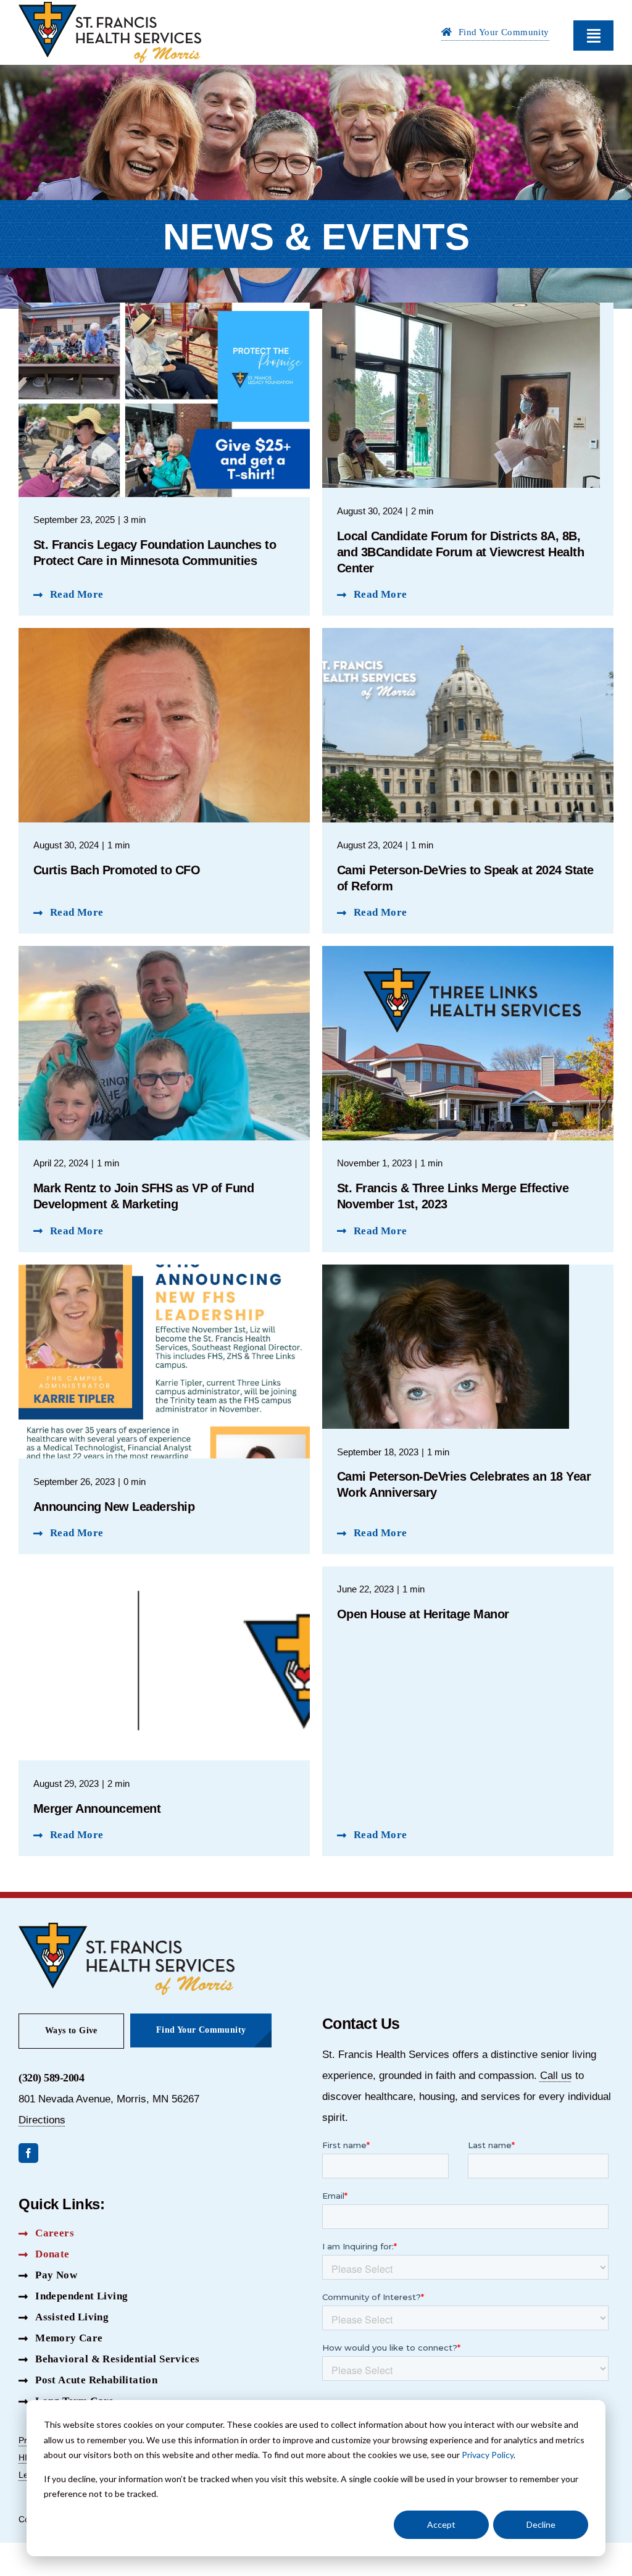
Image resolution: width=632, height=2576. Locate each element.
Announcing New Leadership (114, 1507)
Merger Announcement (97, 1809)
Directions (42, 2120)
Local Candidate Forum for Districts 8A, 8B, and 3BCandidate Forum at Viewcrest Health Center (461, 552)
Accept (441, 2524)
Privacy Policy (488, 2455)
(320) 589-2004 (51, 2078)
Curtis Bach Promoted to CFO (117, 870)
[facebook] (28, 2153)
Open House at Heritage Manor (423, 1614)
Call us (556, 2076)
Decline (541, 2524)
